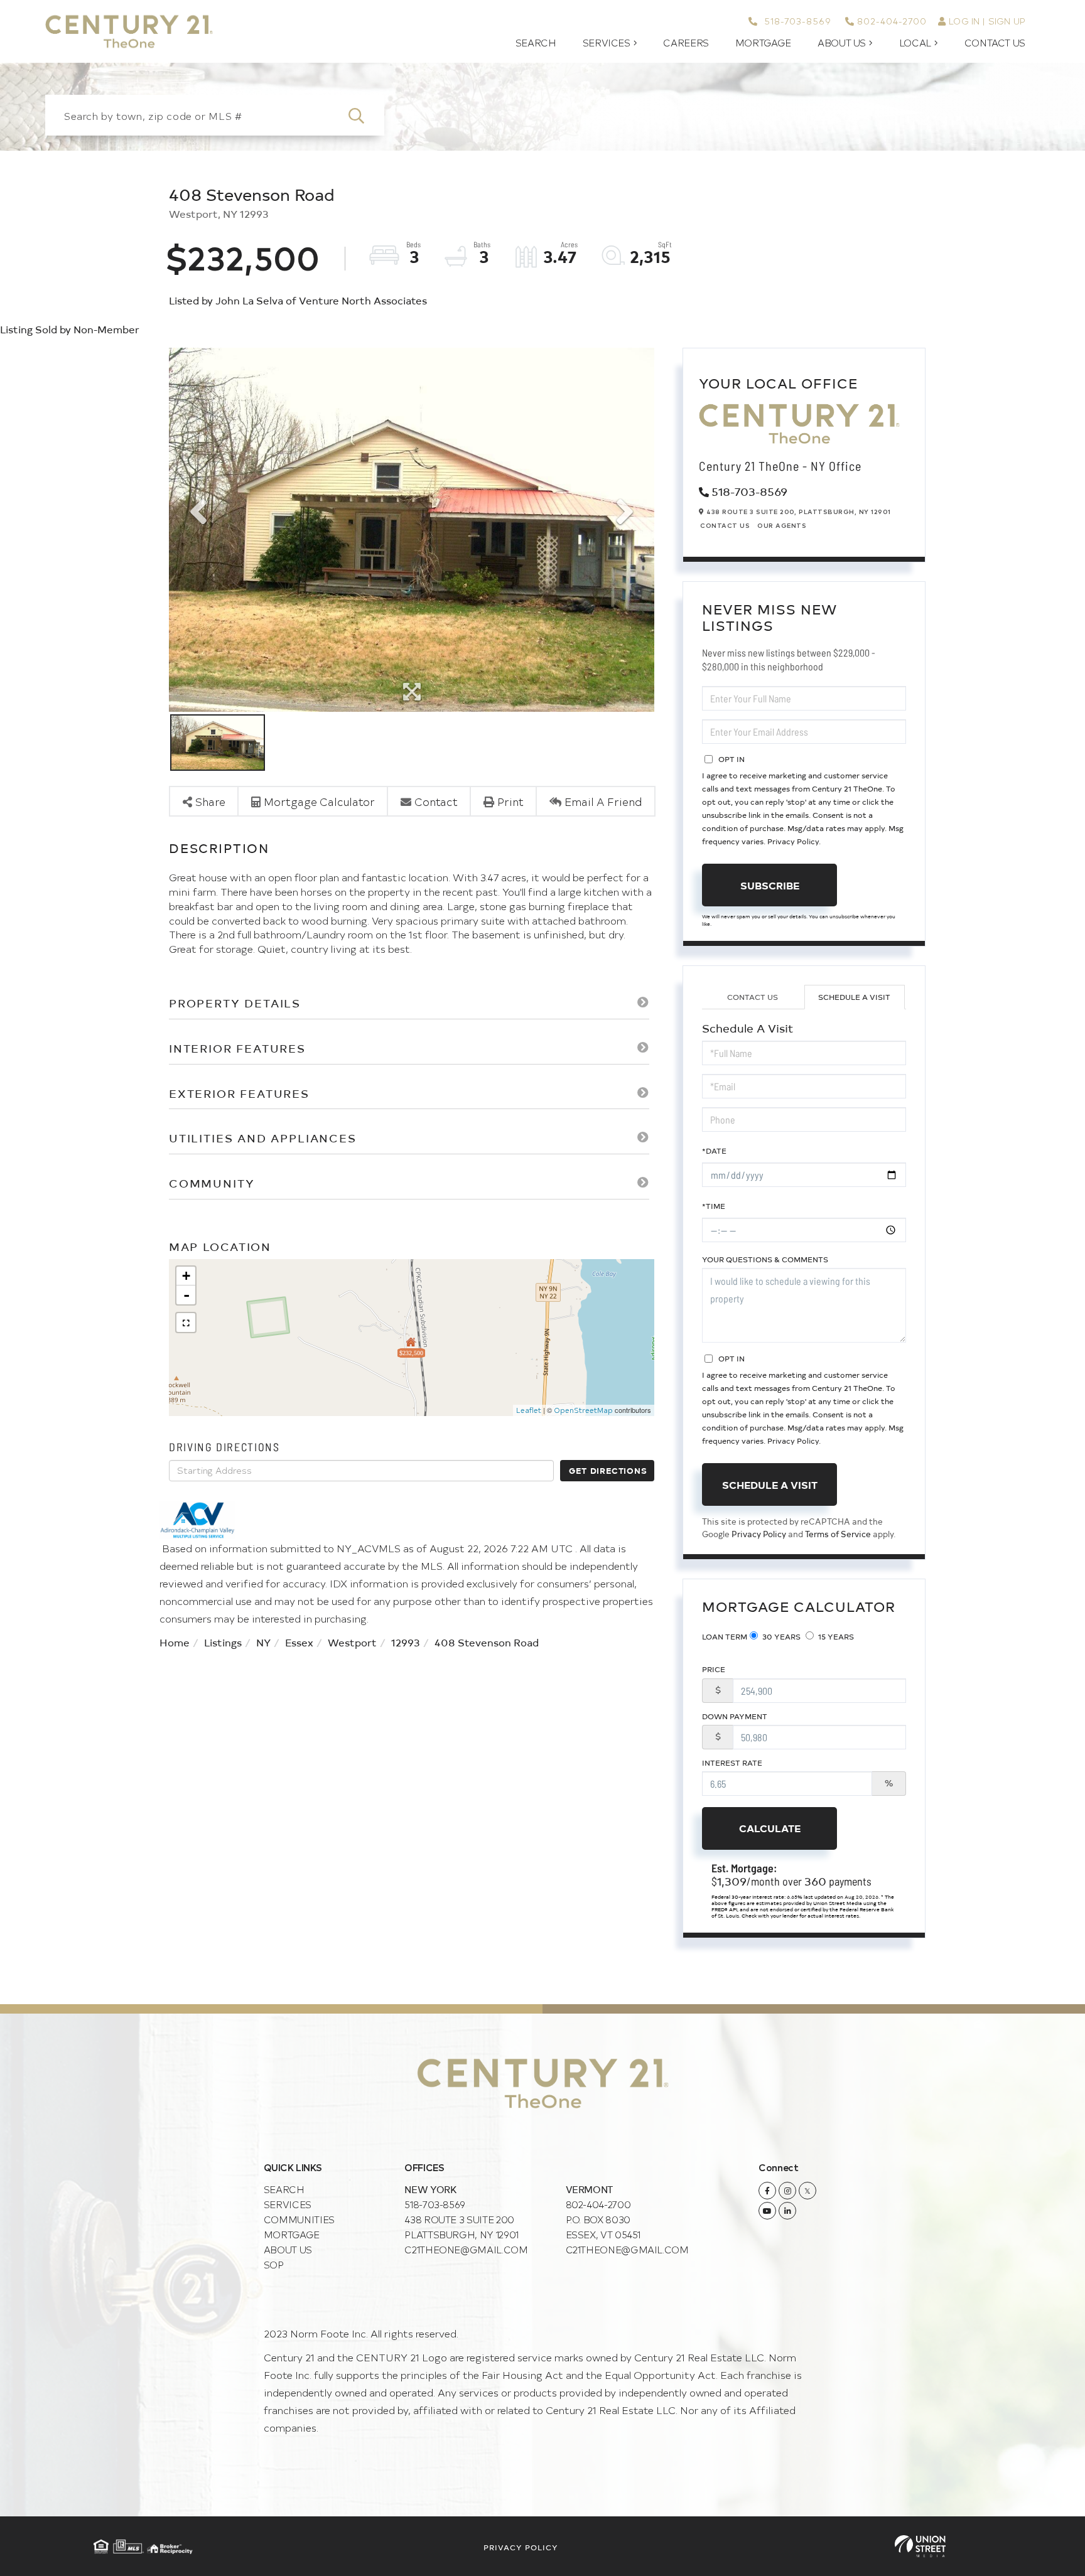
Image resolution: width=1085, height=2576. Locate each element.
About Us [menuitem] (842, 43)
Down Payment (735, 1716)
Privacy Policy (793, 841)
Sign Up (1007, 21)
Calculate (770, 1828)
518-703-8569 (796, 21)
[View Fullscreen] (186, 1323)
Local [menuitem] (915, 43)
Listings (223, 1642)
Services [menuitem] (607, 43)
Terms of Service (838, 1534)
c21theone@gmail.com (466, 2249)
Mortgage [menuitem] (763, 43)
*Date (714, 1151)
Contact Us (725, 525)
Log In (964, 21)
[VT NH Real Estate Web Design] (920, 2546)
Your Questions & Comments (765, 1259)
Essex (299, 1642)
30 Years (780, 1636)
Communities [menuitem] (299, 2219)
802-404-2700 (892, 21)
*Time (714, 1206)
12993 (406, 1642)
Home (175, 1642)
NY (263, 1642)
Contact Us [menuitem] (995, 43)
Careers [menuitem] (686, 43)
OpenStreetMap (583, 1410)
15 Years (835, 1636)
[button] (364, 115)
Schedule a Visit (854, 997)
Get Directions (608, 1470)
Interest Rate (732, 1763)
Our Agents (782, 525)
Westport (352, 1642)
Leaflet (529, 1410)
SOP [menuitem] (274, 2264)
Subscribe (770, 885)
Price (714, 1669)
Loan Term (725, 1636)
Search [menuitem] (536, 43)
